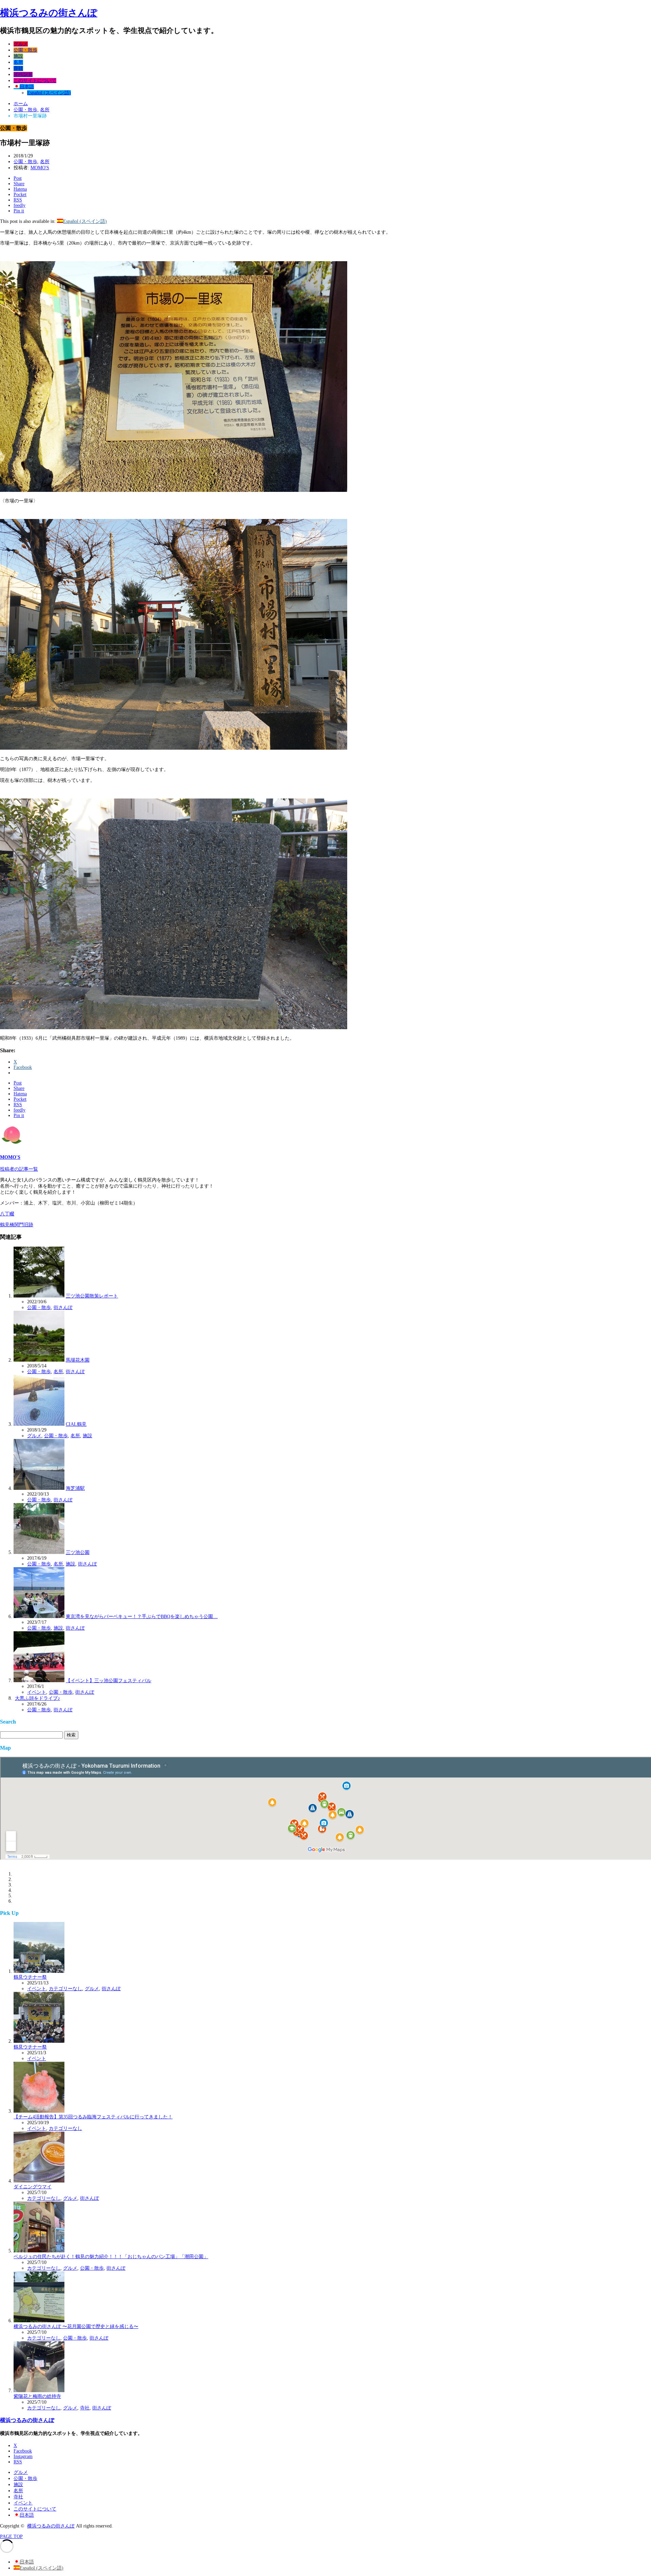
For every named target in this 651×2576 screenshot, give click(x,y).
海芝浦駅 (75, 1488)
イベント (23, 74)
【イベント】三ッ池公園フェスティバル (108, 1681)
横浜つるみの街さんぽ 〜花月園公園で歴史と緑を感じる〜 (76, 2327)
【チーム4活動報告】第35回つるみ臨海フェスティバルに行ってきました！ (93, 2117)
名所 (18, 62)
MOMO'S (40, 168)
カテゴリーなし (65, 1989)
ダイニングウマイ (33, 2187)
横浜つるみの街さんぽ (49, 13)
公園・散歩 (25, 50)
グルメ (21, 44)
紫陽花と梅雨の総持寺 (37, 2396)
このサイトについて (35, 81)
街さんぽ (63, 1308)
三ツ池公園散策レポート (92, 1296)
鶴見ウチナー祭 (30, 1977)
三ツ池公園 (78, 1552)
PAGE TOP (11, 2536)
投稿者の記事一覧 (19, 1169)
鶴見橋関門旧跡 (17, 1225)
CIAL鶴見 (76, 1424)
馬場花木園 (78, 1360)
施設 (18, 56)
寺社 (18, 68)
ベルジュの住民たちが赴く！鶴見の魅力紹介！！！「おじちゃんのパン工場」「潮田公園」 (111, 2257)
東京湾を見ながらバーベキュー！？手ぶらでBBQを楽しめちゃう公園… (142, 1617)
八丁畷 (7, 1214)
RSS (18, 2462)
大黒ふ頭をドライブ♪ (37, 1698)
